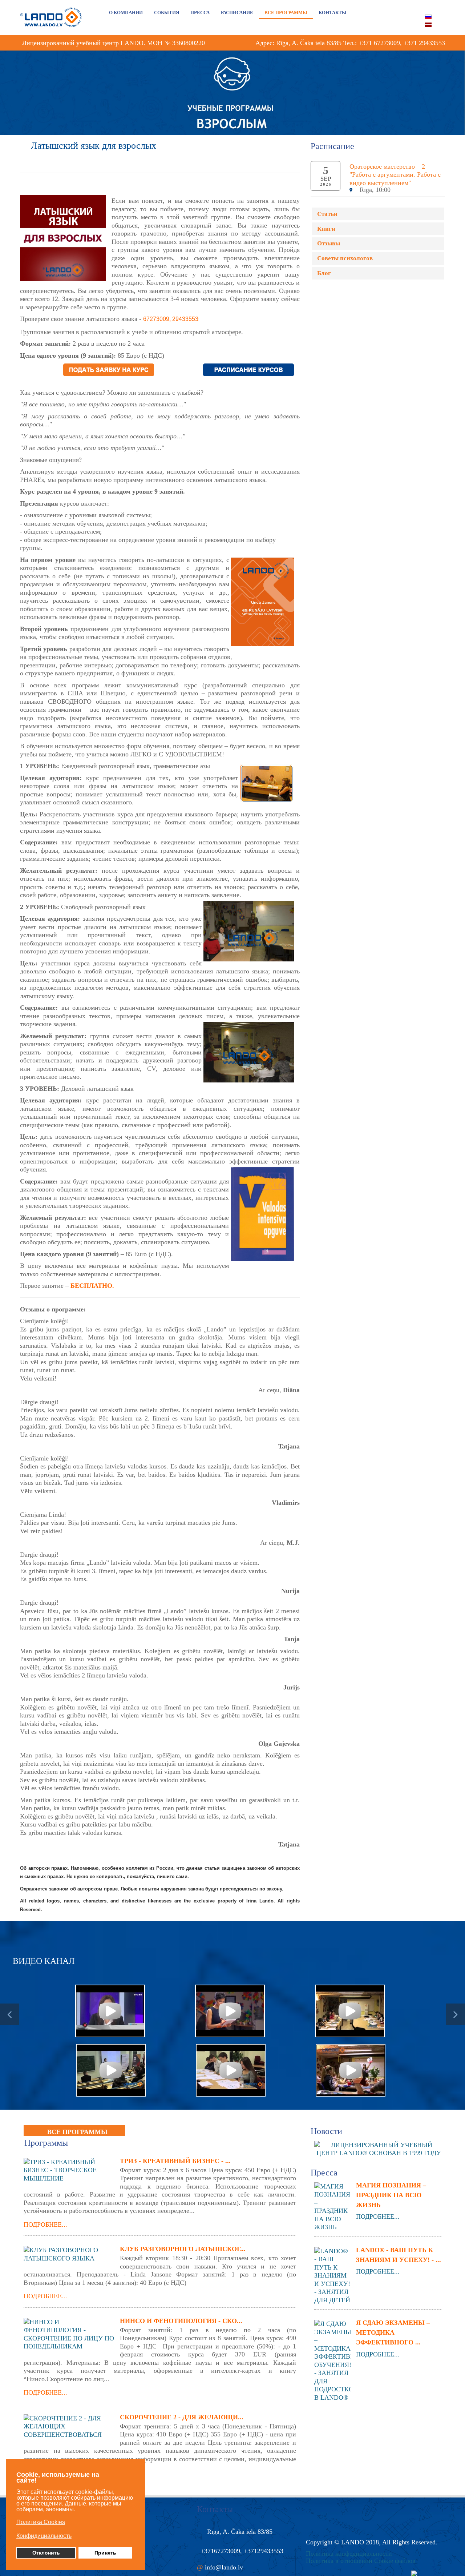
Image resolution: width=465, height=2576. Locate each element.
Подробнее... (45, 2225)
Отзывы (329, 243)
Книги (326, 229)
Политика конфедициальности (349, 2553)
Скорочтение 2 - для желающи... (182, 2417)
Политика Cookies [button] (41, 2522)
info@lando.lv (224, 2567)
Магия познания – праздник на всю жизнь (391, 2195)
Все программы (77, 2132)
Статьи (327, 214)
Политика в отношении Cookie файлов (361, 2561)
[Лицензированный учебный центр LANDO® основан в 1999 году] (381, 2148)
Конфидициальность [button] (44, 2536)
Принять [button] (105, 2553)
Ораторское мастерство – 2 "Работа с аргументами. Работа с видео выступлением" (395, 175)
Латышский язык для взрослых (94, 146)
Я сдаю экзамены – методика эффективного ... (393, 2332)
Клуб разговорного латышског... (183, 2249)
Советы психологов (345, 258)
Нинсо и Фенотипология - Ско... (181, 2321)
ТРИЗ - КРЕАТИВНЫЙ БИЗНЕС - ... (175, 2161)
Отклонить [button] (46, 2553)
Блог (324, 273)
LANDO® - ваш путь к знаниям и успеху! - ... (399, 2255)
